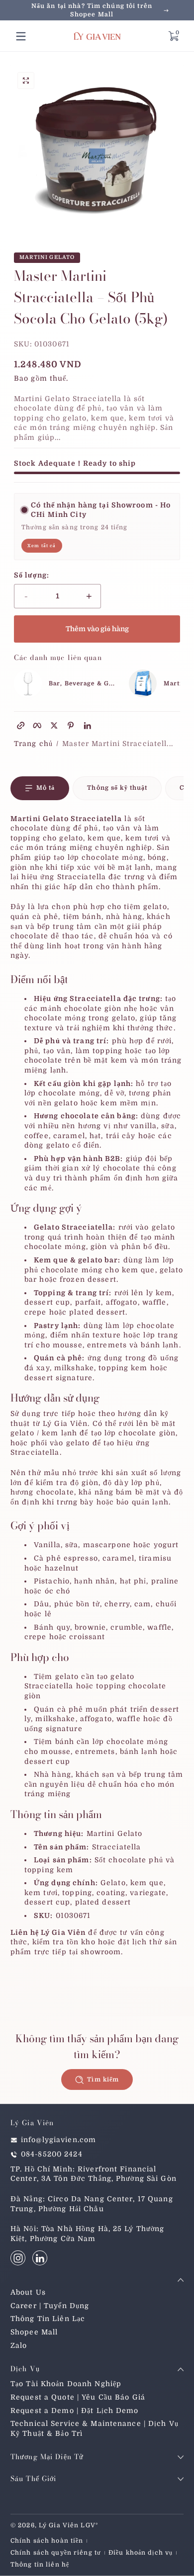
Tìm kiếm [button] (103, 2079)
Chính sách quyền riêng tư (56, 2553)
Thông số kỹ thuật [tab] (117, 788)
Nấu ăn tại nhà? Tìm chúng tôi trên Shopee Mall (92, 10)
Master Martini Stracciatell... (118, 744)
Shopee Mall (34, 2332)
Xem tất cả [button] (42, 546)
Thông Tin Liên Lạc (48, 2319)
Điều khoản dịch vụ (141, 2553)
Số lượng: (32, 575)
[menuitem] (97, 2293)
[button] (173, 36)
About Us (28, 2292)
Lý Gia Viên (59, 2525)
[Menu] (21, 36)
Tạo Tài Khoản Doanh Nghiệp (66, 2384)
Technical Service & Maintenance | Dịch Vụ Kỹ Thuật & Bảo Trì (95, 2428)
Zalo (19, 2345)
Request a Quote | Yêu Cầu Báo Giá (78, 2397)
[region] (97, 10)
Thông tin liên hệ (40, 2565)
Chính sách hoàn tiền (47, 2541)
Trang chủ (33, 744)
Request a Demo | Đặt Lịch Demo (75, 2410)
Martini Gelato (47, 258)
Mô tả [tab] (46, 788)
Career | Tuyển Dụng (50, 2306)
